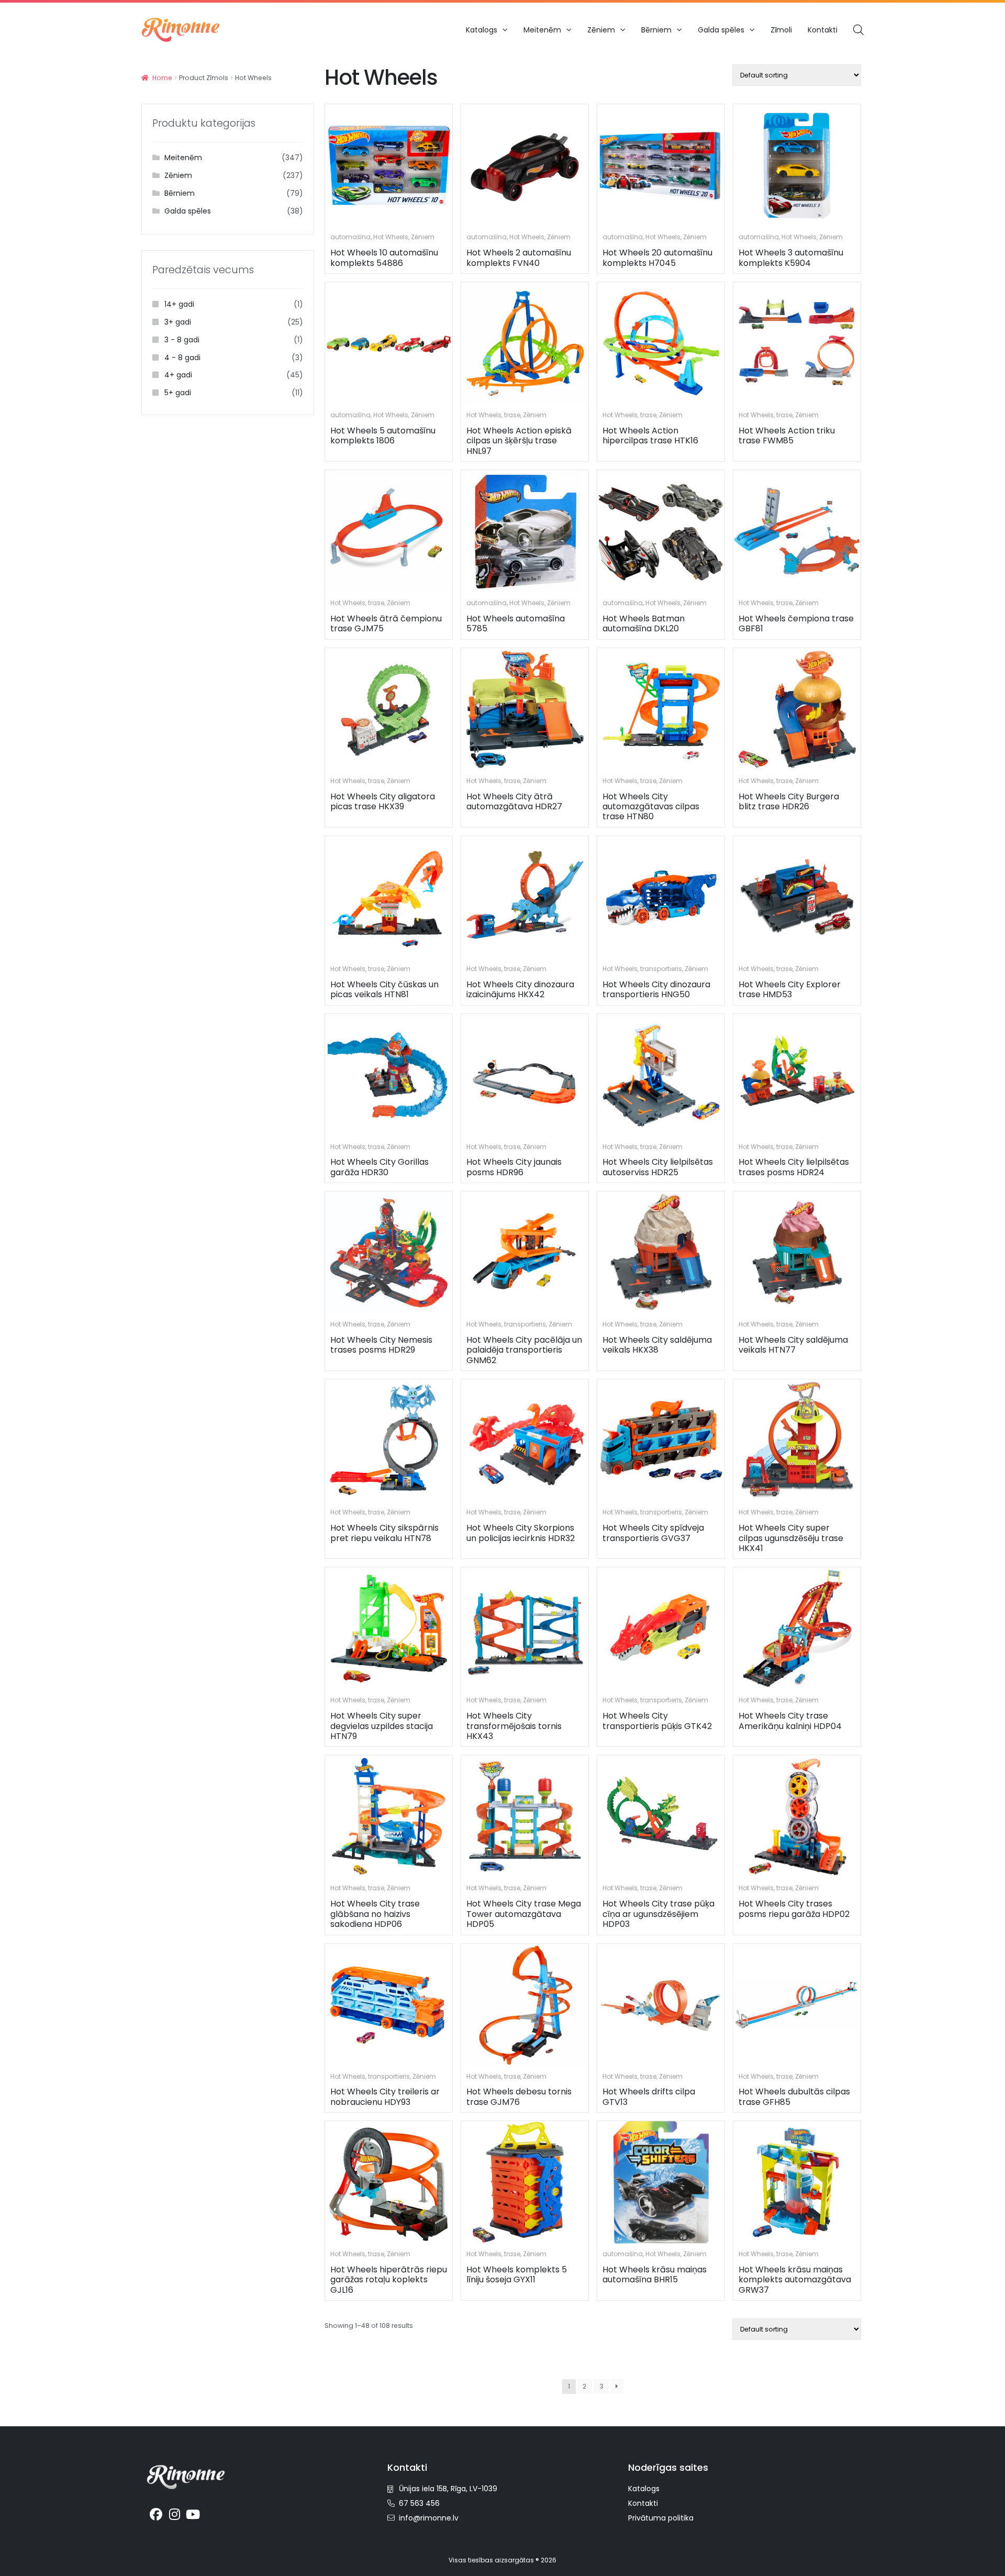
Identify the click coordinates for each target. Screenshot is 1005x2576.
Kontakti (823, 30)
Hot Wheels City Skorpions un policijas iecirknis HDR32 (521, 1533)
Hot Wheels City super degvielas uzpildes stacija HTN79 (382, 1726)
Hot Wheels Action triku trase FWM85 (787, 436)
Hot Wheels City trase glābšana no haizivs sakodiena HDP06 (375, 1914)
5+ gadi (178, 393)
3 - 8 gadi (182, 340)
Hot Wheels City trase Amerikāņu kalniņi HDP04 (790, 1721)
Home (162, 78)
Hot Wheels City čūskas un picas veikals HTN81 (384, 989)
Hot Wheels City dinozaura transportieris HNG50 (656, 989)
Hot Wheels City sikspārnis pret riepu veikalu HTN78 (384, 1533)
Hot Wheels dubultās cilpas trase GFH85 (794, 2097)
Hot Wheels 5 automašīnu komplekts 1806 (383, 436)
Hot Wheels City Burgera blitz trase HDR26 (789, 801)
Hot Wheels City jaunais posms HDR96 (514, 1167)
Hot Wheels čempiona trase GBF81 (796, 623)
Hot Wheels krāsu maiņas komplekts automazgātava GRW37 (795, 2280)
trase (512, 415)
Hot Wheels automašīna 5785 (516, 623)
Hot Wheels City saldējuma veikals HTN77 (793, 1345)
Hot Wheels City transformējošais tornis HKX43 (514, 1726)
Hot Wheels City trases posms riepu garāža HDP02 (794, 1909)
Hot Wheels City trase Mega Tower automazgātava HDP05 (524, 1914)
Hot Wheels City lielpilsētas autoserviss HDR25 (658, 1167)
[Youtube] (193, 2515)
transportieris (661, 969)
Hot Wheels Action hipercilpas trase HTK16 (650, 436)
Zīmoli (781, 30)
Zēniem (601, 30)
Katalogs (482, 30)
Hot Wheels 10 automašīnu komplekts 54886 (384, 258)
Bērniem (656, 30)
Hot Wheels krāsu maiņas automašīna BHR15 (655, 2274)
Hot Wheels (391, 237)
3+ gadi (178, 322)
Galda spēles (721, 30)
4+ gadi (178, 375)
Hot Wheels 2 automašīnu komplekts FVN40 (519, 258)
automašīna (350, 237)
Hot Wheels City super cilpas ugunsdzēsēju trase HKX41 (791, 1538)
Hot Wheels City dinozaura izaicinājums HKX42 (520, 989)
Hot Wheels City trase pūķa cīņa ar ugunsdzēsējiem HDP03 (658, 1914)
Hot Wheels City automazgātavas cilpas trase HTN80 (651, 807)
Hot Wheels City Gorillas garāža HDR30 (379, 1167)
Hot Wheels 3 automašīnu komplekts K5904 (791, 258)
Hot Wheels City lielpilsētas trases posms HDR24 (794, 1167)
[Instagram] (175, 2515)
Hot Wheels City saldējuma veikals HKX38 (657, 1345)
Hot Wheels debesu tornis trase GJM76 (519, 2097)
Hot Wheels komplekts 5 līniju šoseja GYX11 (517, 2274)
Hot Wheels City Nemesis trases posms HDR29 (381, 1345)
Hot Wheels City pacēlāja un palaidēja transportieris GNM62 (524, 1350)
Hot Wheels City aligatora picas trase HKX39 (383, 801)
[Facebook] (156, 2515)
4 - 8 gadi (182, 358)
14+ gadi (179, 304)
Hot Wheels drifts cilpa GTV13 (649, 2097)
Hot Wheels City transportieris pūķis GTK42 (657, 1721)
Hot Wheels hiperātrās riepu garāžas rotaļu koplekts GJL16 (389, 2280)
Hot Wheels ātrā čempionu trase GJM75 (386, 623)
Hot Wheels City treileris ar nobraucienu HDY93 (385, 2097)
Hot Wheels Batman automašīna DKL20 (644, 623)
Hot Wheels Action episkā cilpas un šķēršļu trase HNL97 (519, 441)
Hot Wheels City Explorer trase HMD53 (790, 989)
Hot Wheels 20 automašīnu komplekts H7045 (657, 258)
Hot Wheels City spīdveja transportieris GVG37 (653, 1533)
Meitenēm (542, 30)
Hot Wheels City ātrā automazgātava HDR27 (514, 801)
